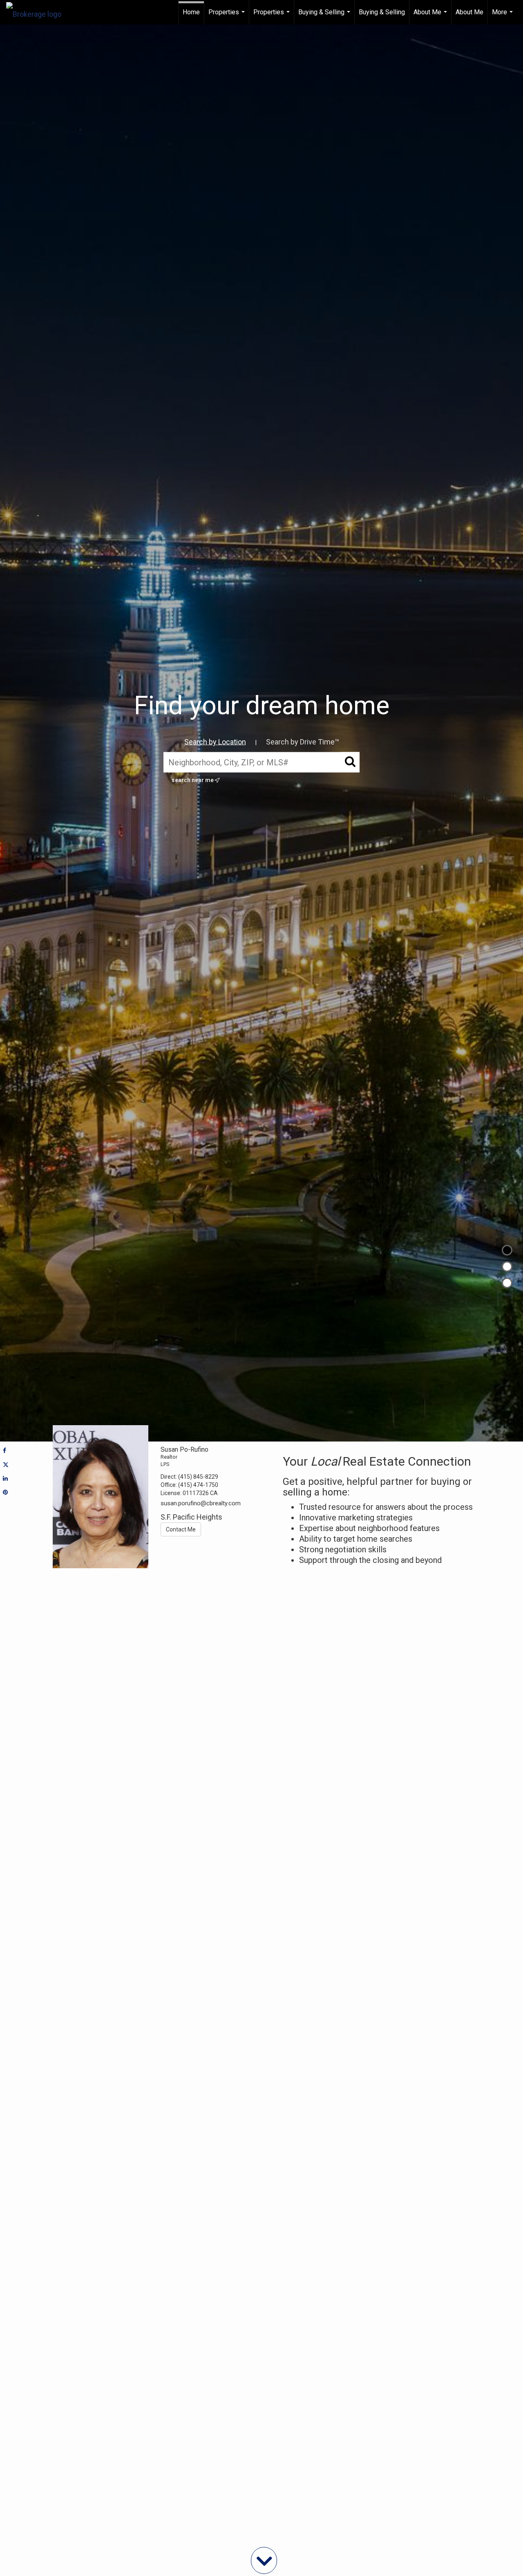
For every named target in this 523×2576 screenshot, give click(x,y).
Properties (228, 16)
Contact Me (181, 1529)
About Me (431, 16)
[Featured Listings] (507, 1267)
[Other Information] (507, 1283)
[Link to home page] (38, 12)
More (503, 16)
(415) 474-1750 (198, 1485)
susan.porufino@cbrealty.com (201, 1503)
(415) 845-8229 (198, 1477)
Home (191, 12)
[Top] (507, 1250)
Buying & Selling (325, 16)
